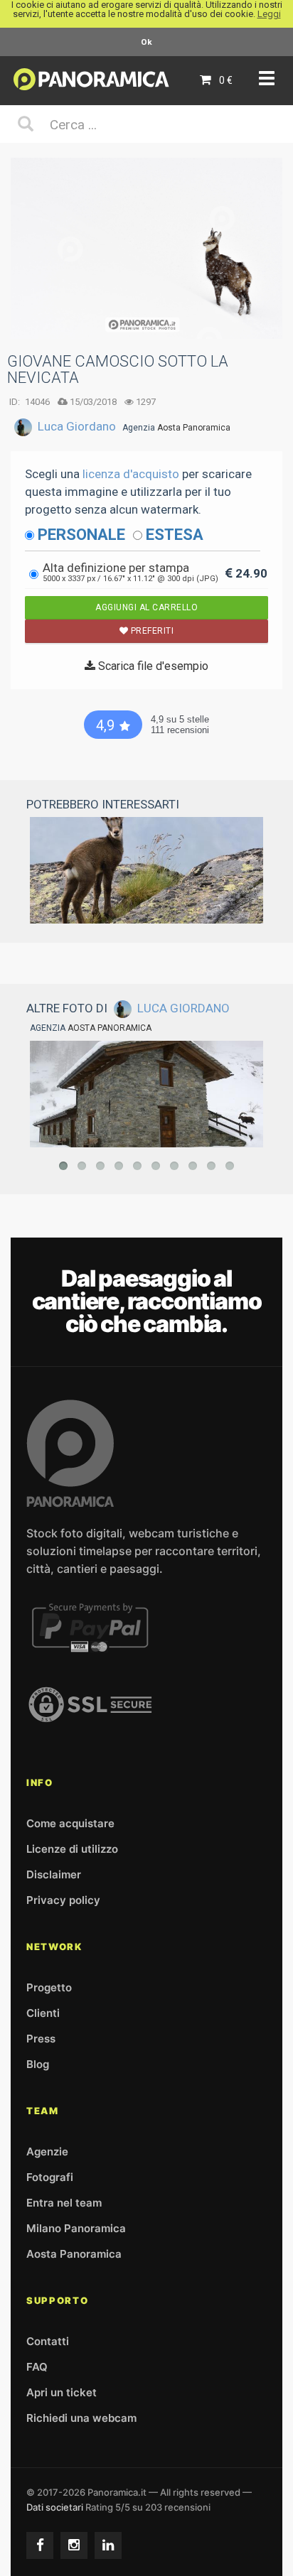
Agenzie (47, 2152)
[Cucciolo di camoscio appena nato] (146, 870)
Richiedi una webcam (81, 2418)
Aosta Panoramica (194, 428)
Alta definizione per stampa (130, 572)
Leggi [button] (269, 14)
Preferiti (151, 631)
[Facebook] (40, 2545)
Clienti (43, 2013)
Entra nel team (64, 2203)
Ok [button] (146, 42)
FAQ (37, 2367)
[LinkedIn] (108, 2545)
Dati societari (55, 2507)
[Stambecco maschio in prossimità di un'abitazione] (146, 1094)
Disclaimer (54, 1874)
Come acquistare (70, 1823)
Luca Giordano (77, 426)
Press (41, 2039)
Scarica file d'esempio (152, 666)
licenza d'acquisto (131, 474)
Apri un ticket (62, 2392)
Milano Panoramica (76, 2228)
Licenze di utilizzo (72, 1849)
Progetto (49, 1987)
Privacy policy (63, 1900)
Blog (38, 2064)
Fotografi (50, 2177)
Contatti (48, 2341)
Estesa (175, 535)
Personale (81, 535)
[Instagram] (74, 2545)
